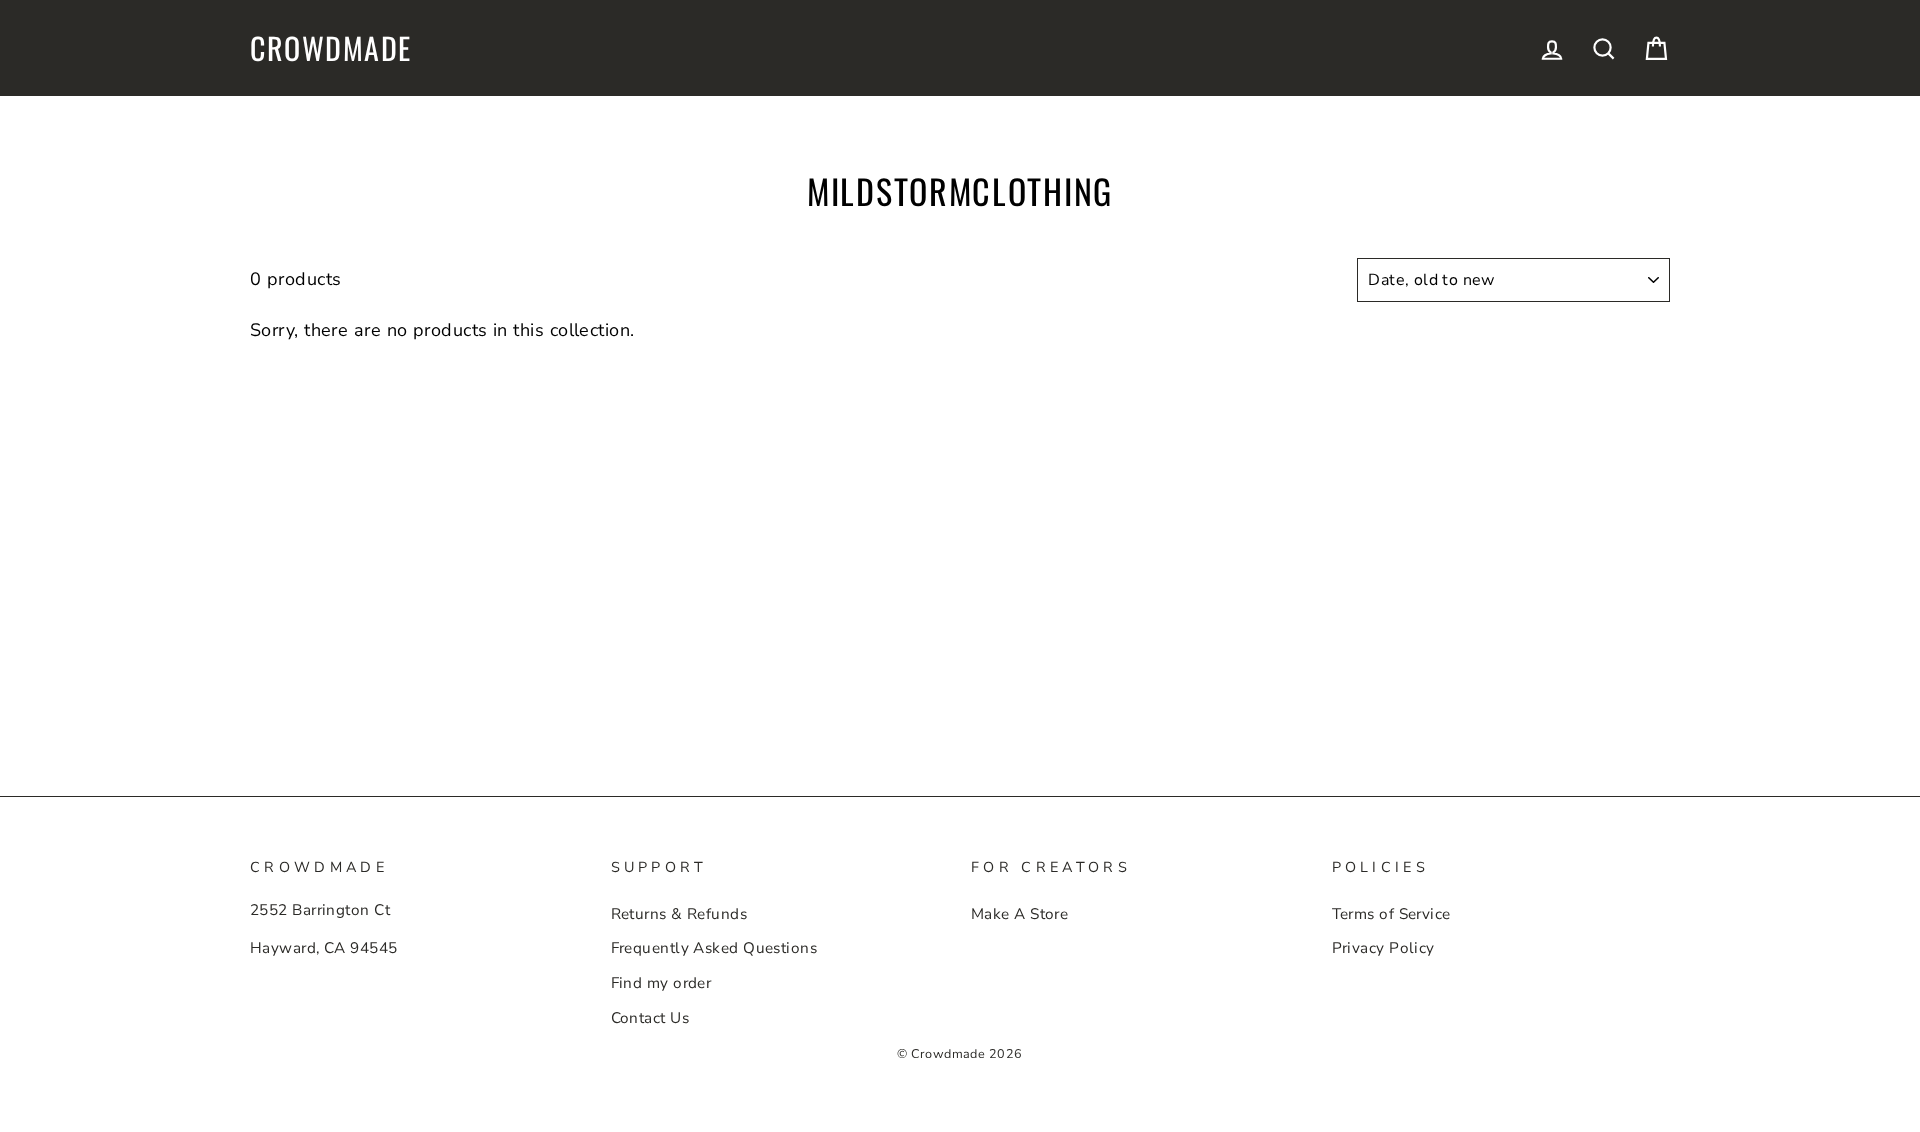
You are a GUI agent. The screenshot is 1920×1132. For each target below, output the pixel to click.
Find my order (661, 983)
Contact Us (650, 1018)
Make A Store (1019, 914)
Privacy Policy (1383, 948)
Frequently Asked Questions (714, 948)
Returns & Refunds (679, 914)
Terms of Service (1391, 914)
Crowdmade (331, 48)
